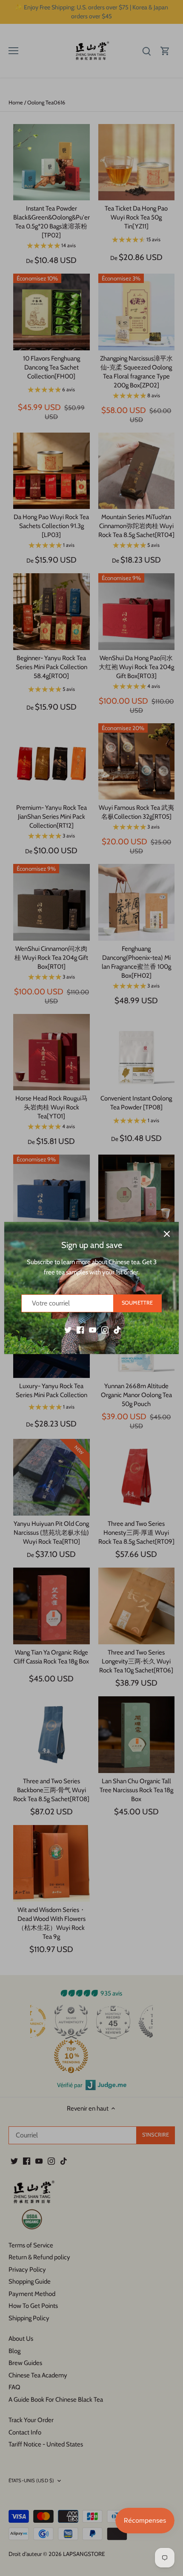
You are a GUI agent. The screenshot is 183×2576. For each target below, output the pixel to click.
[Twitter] (68, 1330)
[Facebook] (80, 1330)
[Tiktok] (117, 1330)
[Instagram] (105, 1330)
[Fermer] (167, 1234)
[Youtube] (93, 1330)
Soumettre (137, 1303)
